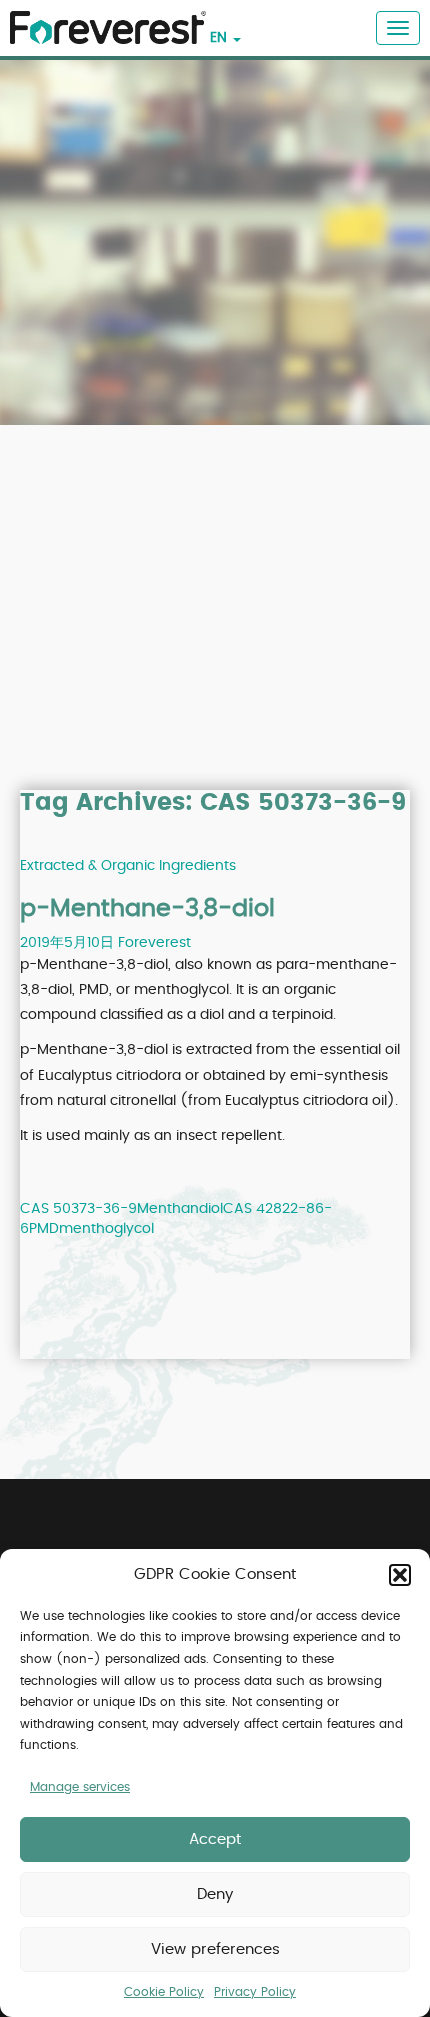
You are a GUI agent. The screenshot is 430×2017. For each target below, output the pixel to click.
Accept (215, 1839)
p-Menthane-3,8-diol (147, 909)
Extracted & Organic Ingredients (128, 866)
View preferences (215, 1949)
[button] (400, 1575)
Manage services (80, 1787)
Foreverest (154, 943)
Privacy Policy (255, 1992)
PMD (44, 1229)
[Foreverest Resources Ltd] (103, 16)
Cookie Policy (164, 1992)
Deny (215, 1894)
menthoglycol (106, 1229)
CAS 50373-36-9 (78, 1209)
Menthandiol (180, 1209)
